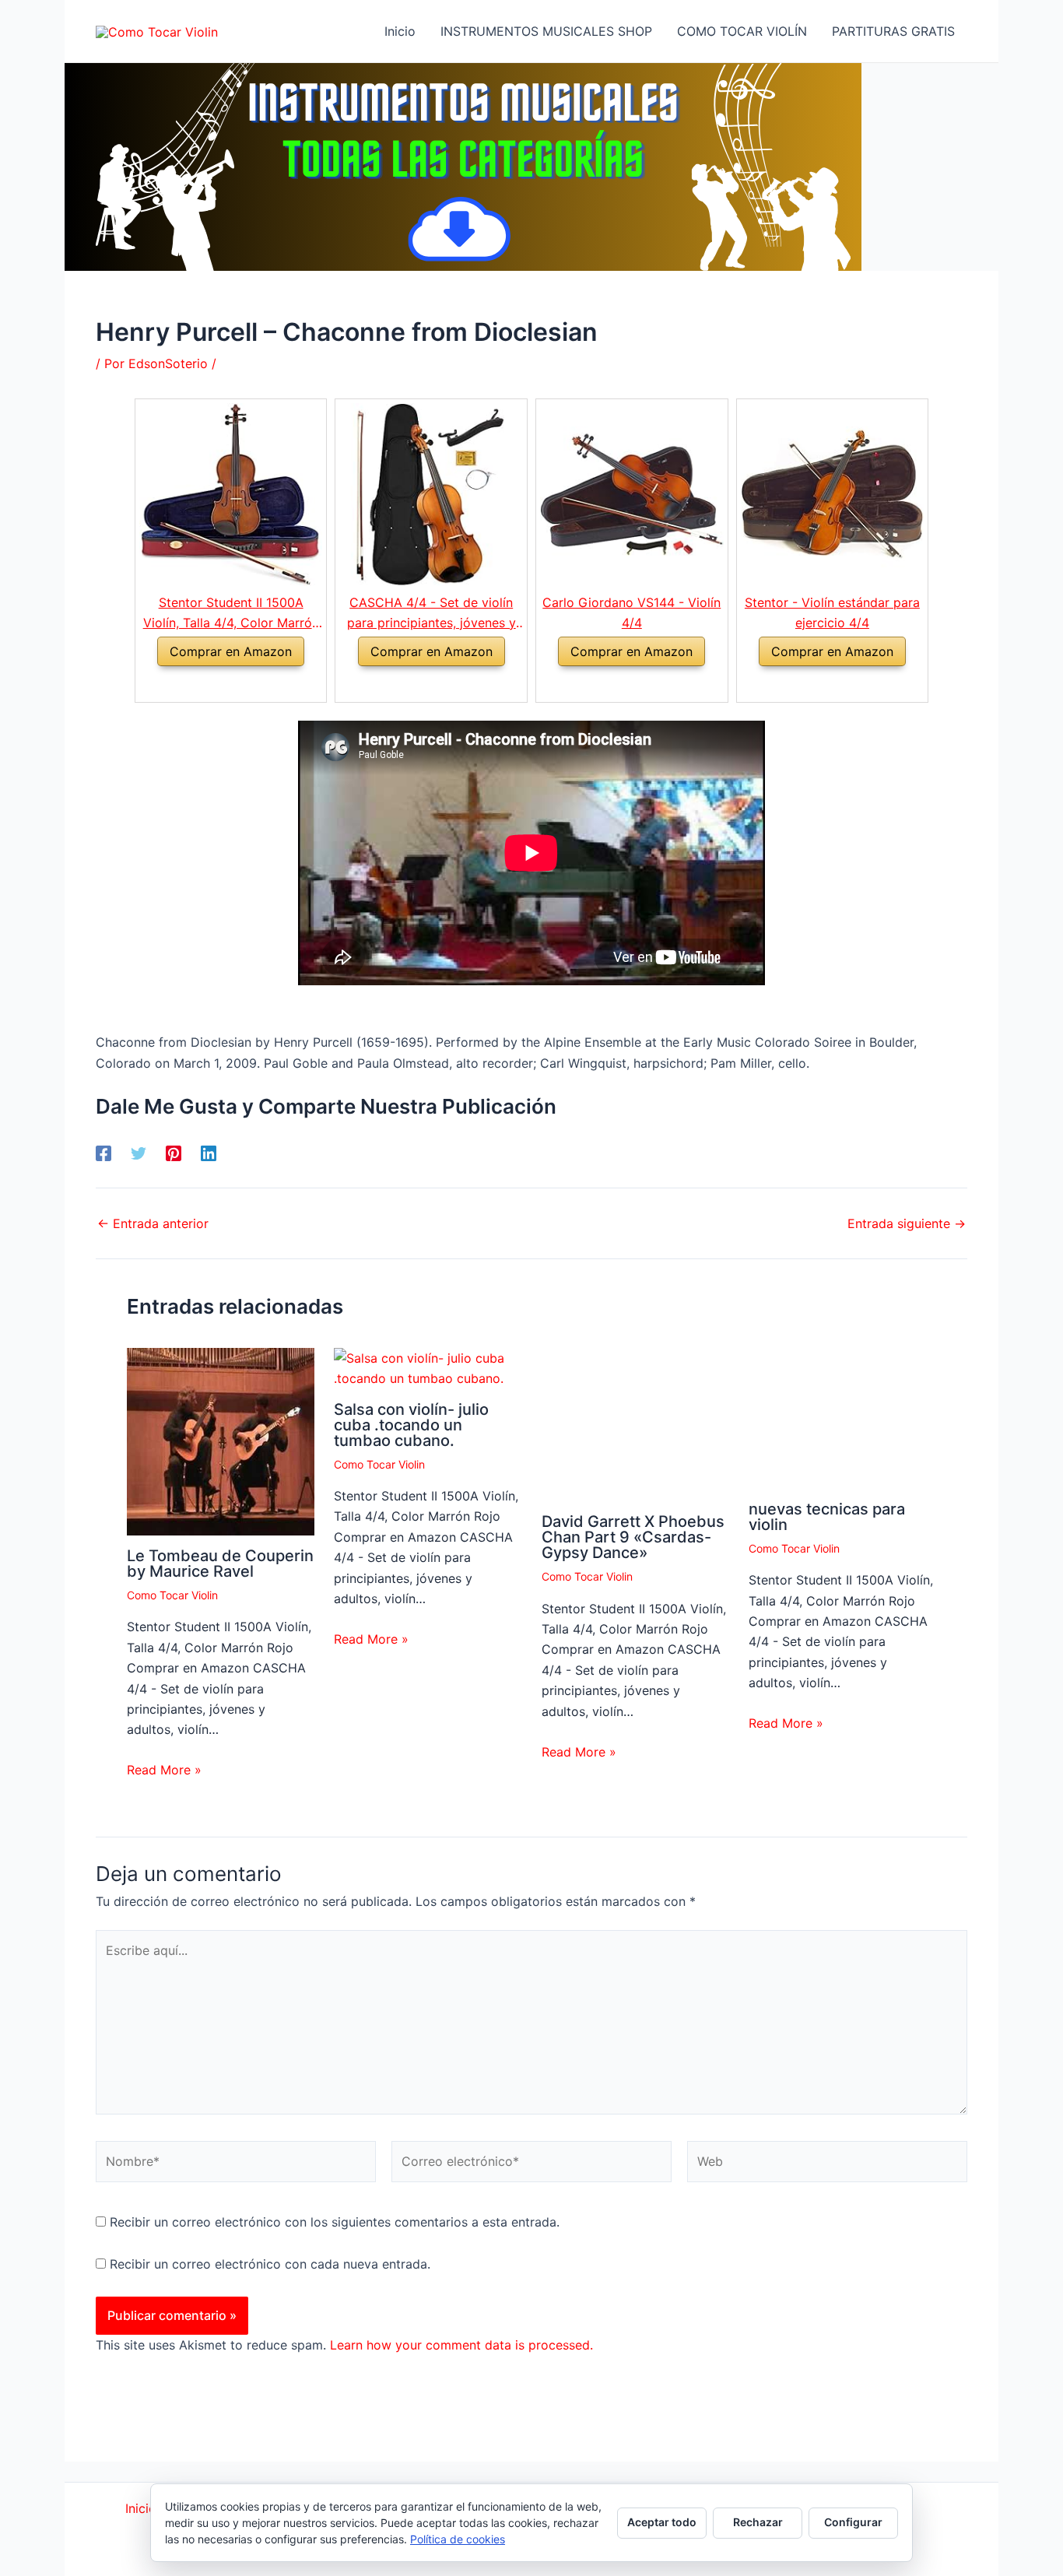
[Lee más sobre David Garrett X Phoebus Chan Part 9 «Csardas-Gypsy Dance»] (635, 1423)
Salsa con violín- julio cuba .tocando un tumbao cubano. (411, 1425)
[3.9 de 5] (413, 684)
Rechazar (758, 2522)
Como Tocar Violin (172, 1595)
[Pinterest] (174, 1153)
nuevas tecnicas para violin (827, 1517)
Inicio (141, 2508)
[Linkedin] (209, 1153)
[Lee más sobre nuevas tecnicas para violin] (842, 1417)
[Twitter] (139, 1153)
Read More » (164, 1770)
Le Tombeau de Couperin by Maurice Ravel (220, 1563)
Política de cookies (458, 2539)
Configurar (853, 2522)
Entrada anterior (153, 1223)
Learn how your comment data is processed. (461, 2345)
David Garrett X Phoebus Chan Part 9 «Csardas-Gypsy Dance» (633, 1537)
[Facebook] (103, 1153)
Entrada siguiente (907, 1223)
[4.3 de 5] (212, 684)
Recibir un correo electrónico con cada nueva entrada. (270, 2264)
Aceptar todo (662, 2522)
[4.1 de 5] (614, 684)
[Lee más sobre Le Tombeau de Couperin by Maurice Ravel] (221, 1441)
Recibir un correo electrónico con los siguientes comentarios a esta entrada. (335, 2222)
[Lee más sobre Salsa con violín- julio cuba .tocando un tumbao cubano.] (428, 1367)
